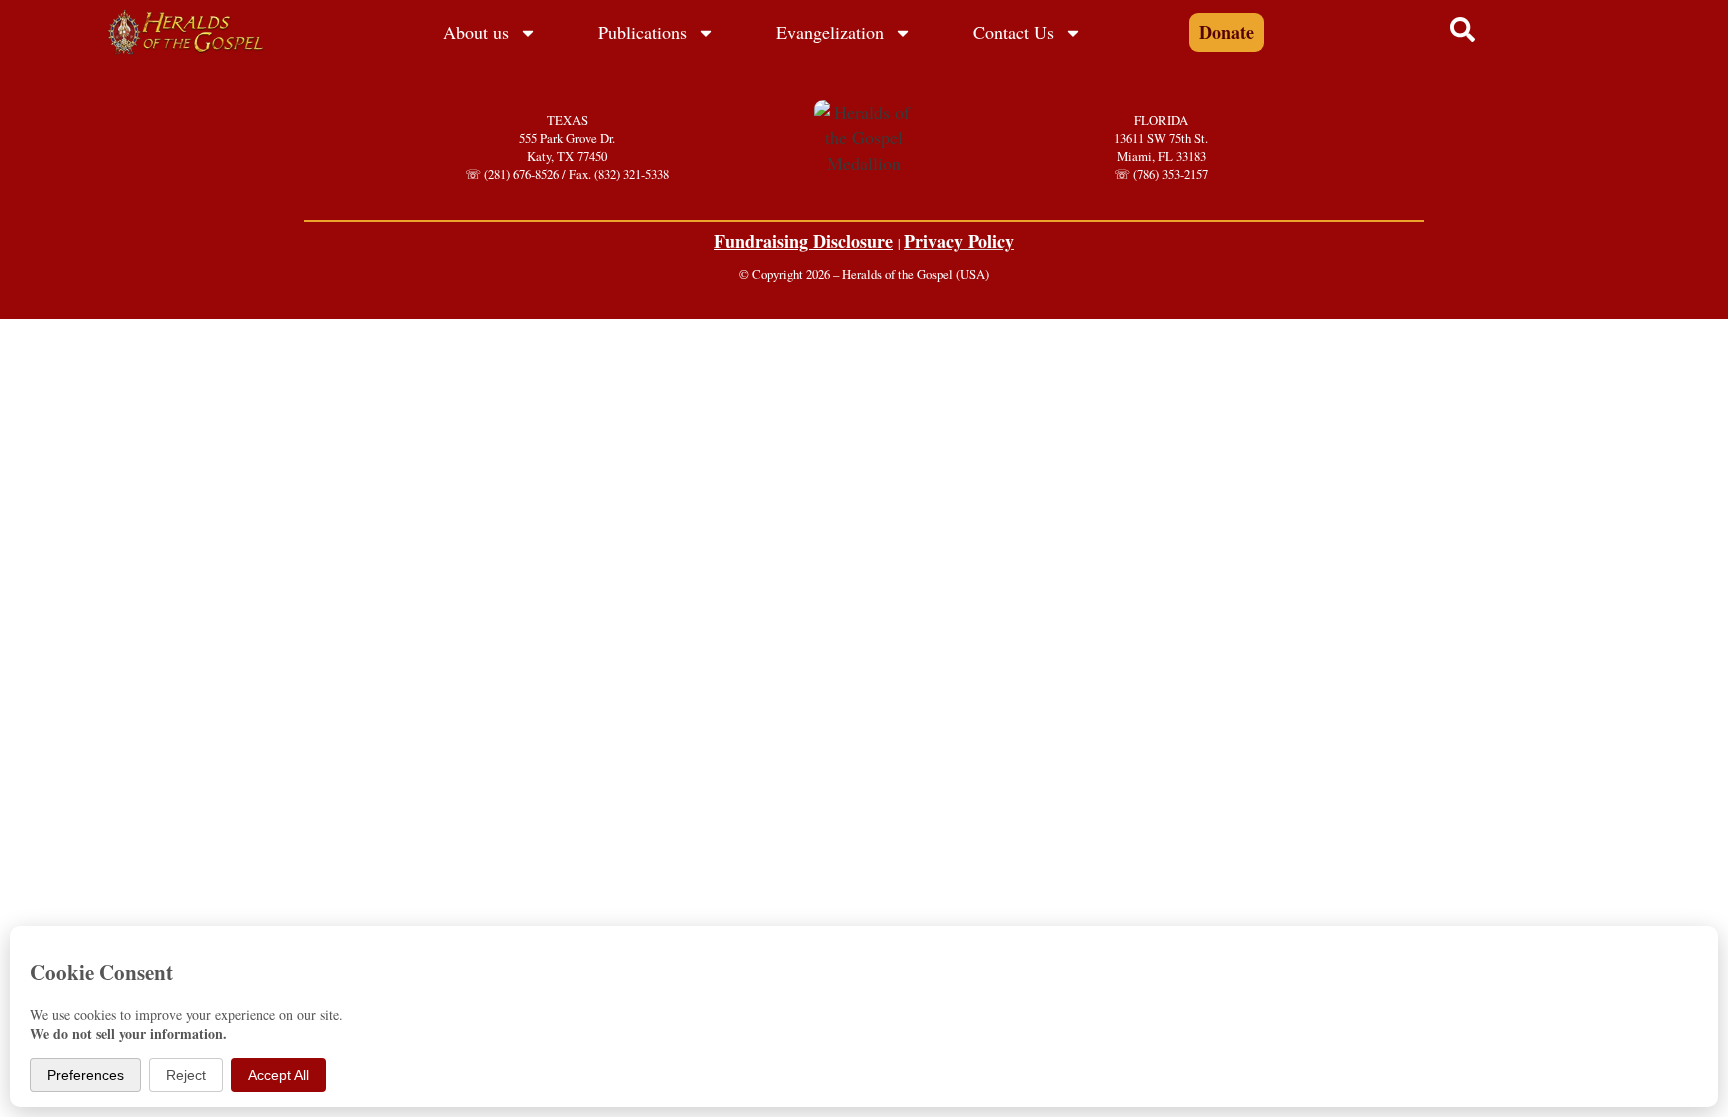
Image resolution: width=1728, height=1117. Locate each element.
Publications (642, 32)
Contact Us (1013, 32)
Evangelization (830, 32)
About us (476, 32)
